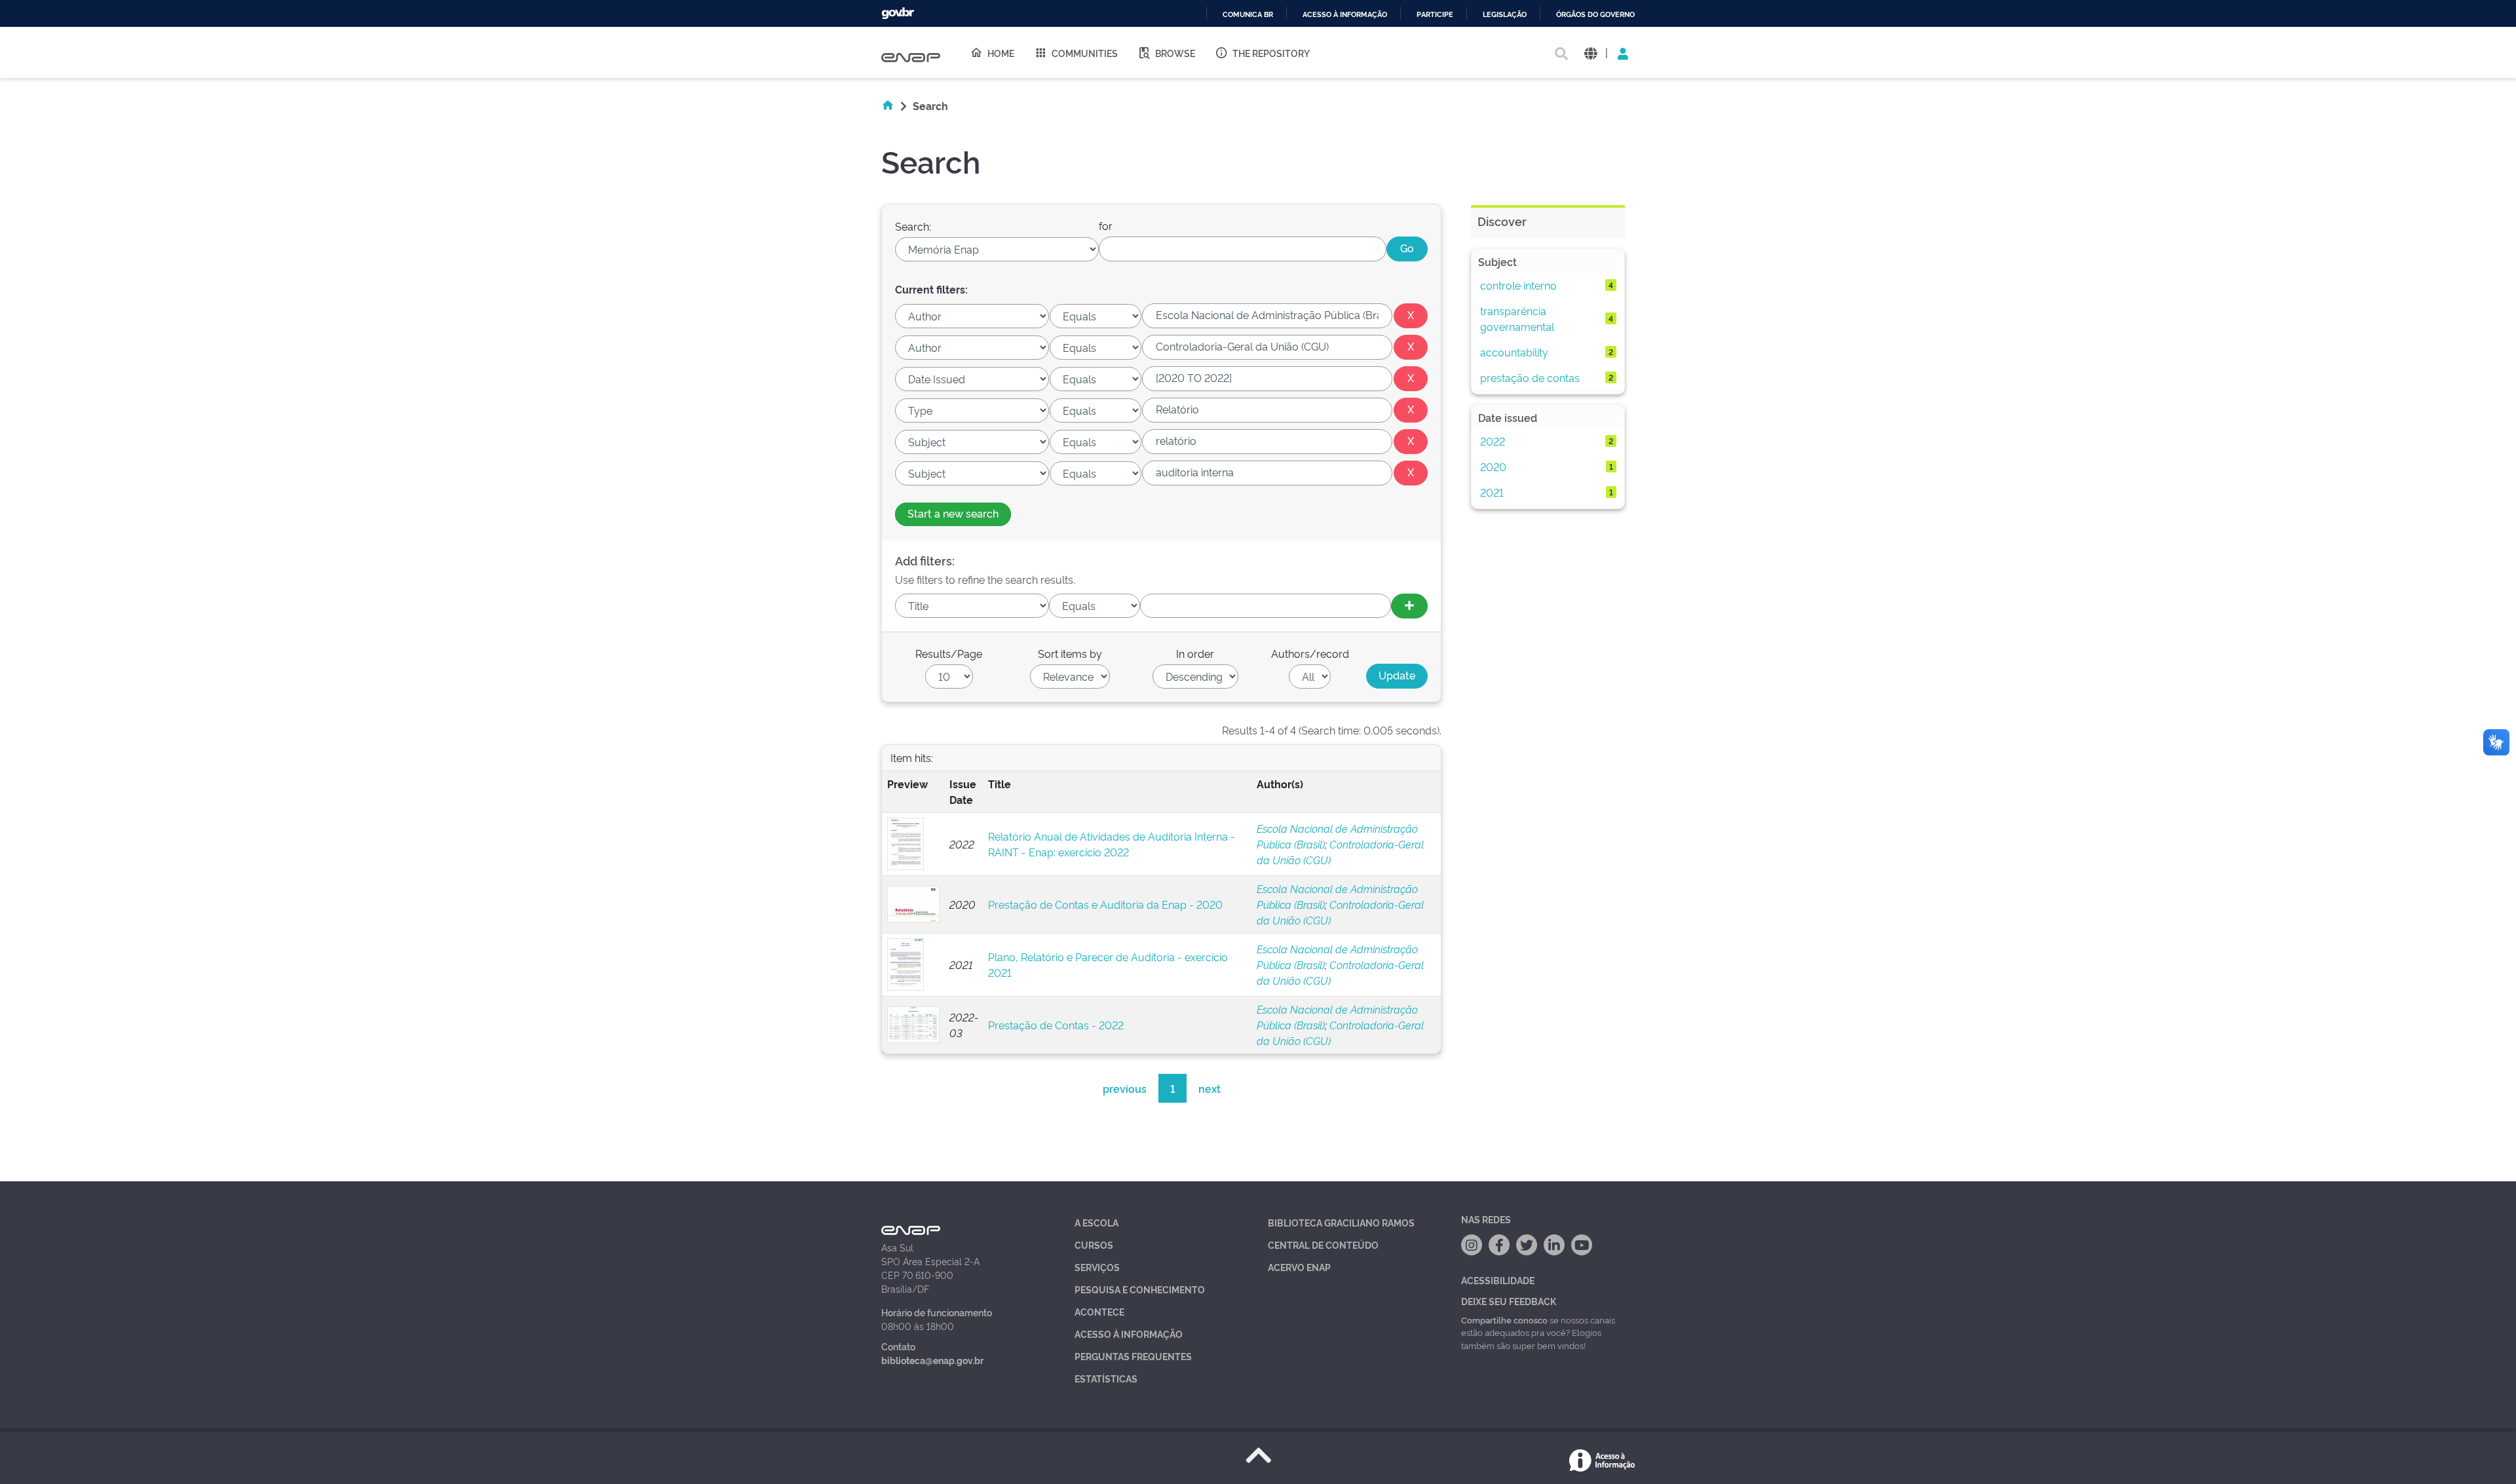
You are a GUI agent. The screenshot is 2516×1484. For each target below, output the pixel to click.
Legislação (1505, 15)
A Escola (1096, 1222)
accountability (1514, 352)
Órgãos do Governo (1595, 15)
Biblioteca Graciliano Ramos (1341, 1222)
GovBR (898, 13)
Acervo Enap (1299, 1267)
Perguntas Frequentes (1133, 1356)
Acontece (1099, 1311)
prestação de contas (1530, 377)
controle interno (1518, 285)
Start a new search (953, 513)
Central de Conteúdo (1323, 1245)
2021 (1492, 492)
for (1106, 225)
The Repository (1271, 53)
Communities (1085, 53)
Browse (1175, 53)
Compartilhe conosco (1504, 1320)
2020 (1493, 466)
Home (1001, 53)
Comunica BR (1248, 15)
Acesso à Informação (1129, 1334)
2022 (1493, 441)
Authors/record (1310, 653)
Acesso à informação (1345, 15)
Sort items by (1070, 653)
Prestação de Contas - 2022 (1056, 1025)
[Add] (1409, 606)
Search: (913, 226)
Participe (1435, 15)
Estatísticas (1106, 1378)
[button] (1591, 53)
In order (1195, 653)
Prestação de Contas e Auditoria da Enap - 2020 (1105, 904)
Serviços (1097, 1267)
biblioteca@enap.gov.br (932, 1360)
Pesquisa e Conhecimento (1140, 1289)
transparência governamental (1517, 318)
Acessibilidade (1498, 1280)
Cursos (1094, 1245)
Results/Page (949, 653)
